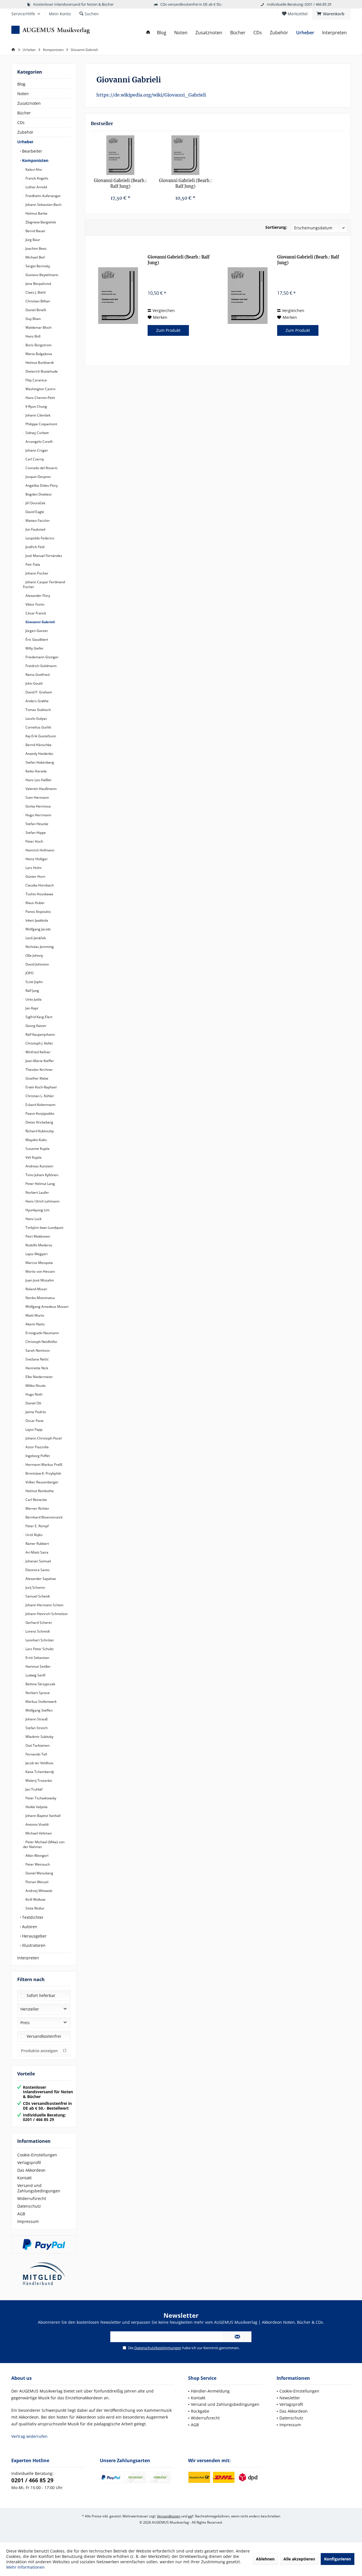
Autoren (29, 1927)
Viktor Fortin (35, 604)
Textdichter (32, 1917)
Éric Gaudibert (36, 639)
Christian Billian (37, 301)
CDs (21, 122)
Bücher (24, 113)
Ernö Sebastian (37, 1658)
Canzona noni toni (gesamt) (120, 184)
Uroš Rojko (34, 1535)
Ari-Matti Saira (36, 1552)
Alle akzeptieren (299, 2559)
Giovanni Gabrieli (40, 622)
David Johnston (37, 964)
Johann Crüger (36, 450)
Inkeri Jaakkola (36, 920)
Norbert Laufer (37, 1192)
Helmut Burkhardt (39, 363)
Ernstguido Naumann (42, 1333)
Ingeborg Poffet (37, 1456)
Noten (23, 94)
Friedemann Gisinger (42, 657)
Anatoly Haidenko (39, 754)
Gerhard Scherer (38, 1623)
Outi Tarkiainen (37, 1745)
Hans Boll (33, 336)
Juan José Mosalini (39, 1280)
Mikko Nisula (35, 1386)
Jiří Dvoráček (35, 503)
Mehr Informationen (25, 2567)
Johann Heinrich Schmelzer (46, 1614)
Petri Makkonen (37, 1236)
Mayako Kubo (36, 1140)
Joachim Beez (36, 248)
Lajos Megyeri (36, 1254)
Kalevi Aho (33, 169)
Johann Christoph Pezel (43, 1438)
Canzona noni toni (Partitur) (185, 184)
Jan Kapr (32, 1008)
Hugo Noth (34, 1394)
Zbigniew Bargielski (40, 222)
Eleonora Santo (37, 1570)
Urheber (25, 142)
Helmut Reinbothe (39, 1491)
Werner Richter (37, 1508)
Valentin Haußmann (41, 789)
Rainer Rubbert (37, 1544)
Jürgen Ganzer (36, 631)
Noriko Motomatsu (40, 1298)
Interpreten (28, 1958)
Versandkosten (169, 2516)
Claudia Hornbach (39, 885)
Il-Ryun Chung (36, 406)
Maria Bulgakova (38, 354)
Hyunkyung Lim (37, 1210)
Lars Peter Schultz (39, 1649)
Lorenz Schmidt (37, 1631)
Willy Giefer (34, 648)
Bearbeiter (32, 151)
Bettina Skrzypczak (40, 1684)
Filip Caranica (36, 380)
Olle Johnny (34, 955)
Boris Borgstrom (38, 345)
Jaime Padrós (35, 1412)
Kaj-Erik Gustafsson (40, 736)
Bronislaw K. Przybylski (43, 1473)
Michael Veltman (38, 1833)
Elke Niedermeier (39, 1377)
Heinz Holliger (36, 859)
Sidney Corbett (37, 433)
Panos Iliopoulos (38, 912)
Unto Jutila (33, 999)
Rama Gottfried (37, 675)
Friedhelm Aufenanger (43, 196)
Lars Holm (33, 868)
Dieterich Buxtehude (41, 371)
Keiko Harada (36, 771)
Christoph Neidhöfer (41, 1342)
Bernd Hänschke (38, 745)
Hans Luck (33, 1219)
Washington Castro (40, 389)
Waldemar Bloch (38, 327)
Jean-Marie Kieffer (39, 1061)
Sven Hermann (37, 797)
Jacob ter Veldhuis (39, 1763)
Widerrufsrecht (32, 2198)
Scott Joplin (34, 982)
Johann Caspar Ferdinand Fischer (44, 584)
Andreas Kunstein (39, 1166)
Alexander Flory (37, 596)
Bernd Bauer (35, 231)
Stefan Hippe (35, 833)
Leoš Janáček (35, 938)
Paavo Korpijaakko (39, 1113)
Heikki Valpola (36, 1807)
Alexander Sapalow (40, 1579)
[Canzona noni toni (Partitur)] (186, 155)
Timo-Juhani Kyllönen (41, 1175)
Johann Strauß (36, 1719)
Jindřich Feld (35, 547)
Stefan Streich (36, 1728)
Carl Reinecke (36, 1500)
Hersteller (30, 2009)
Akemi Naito (35, 1324)
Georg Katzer (35, 1026)
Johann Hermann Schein (44, 1605)
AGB (21, 2214)
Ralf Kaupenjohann (40, 1034)
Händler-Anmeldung (210, 2391)
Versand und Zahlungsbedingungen (39, 2188)
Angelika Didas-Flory (41, 485)
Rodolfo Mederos (38, 1245)
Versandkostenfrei (44, 2036)
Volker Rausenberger (42, 1482)
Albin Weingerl (36, 1856)
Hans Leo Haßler (38, 780)
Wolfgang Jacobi (38, 929)
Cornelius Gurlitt (38, 727)
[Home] (148, 33)
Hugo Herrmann (38, 815)
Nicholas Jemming (39, 947)
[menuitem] (331, 14)
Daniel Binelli (35, 310)
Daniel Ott (33, 1403)
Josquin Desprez (38, 477)
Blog (21, 84)
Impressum (28, 2221)
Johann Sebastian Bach (43, 205)
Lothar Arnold (36, 187)
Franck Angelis (36, 178)
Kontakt (24, 2178)
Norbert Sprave (37, 1693)
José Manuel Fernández (43, 556)
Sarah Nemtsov (37, 1350)
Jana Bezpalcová (38, 284)
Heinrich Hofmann (39, 850)
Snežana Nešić (37, 1359)
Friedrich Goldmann (41, 666)
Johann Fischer (36, 573)
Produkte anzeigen (39, 2051)
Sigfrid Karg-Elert (38, 1017)
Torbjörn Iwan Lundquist (44, 1228)
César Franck (35, 613)
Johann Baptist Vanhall (43, 1816)
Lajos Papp (34, 1429)
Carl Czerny (34, 459)
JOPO (29, 973)
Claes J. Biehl (35, 292)
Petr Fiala (32, 564)
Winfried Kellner (38, 1052)
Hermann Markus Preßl (43, 1465)
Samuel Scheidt (37, 1596)
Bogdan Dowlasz (38, 494)
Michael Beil (35, 257)
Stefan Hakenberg (39, 762)
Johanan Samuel (38, 1561)
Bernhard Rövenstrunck (44, 1517)
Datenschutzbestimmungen (158, 2348)
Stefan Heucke (36, 824)
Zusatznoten (29, 103)
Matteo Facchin (37, 521)
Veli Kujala (33, 1157)
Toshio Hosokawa (39, 894)
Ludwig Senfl (35, 1675)
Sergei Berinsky (37, 266)
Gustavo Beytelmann (41, 275)
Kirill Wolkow (35, 1899)
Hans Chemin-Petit (40, 398)
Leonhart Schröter (39, 1640)
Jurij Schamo (35, 1587)
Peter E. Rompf (37, 1526)
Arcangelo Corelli (39, 442)
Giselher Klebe (36, 1078)
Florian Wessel (36, 1882)
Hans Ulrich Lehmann (42, 1201)
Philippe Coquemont (41, 424)
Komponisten (35, 160)
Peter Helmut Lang (40, 1184)
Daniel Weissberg (39, 1873)
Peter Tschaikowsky (40, 1798)
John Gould (34, 683)
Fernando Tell (36, 1754)
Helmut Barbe (36, 213)
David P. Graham (38, 692)
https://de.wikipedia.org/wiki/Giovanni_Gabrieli (151, 95)
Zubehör (25, 132)
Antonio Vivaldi (37, 1824)
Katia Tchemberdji (39, 1772)
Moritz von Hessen (40, 1271)
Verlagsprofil (29, 2162)
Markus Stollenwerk (41, 1702)
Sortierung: (276, 227)
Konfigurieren (338, 2559)
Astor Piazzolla (37, 1447)
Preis (25, 2023)
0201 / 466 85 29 (32, 2480)
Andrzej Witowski (38, 1891)
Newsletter (290, 2398)
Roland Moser (36, 1289)
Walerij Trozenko (38, 1781)
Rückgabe (200, 2411)
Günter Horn (35, 876)
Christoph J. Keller (39, 1043)
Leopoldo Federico (39, 538)
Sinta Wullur (35, 1908)
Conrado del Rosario (41, 468)
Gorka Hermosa (38, 806)
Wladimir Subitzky (39, 1737)
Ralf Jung (32, 991)
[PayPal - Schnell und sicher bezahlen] (44, 2244)
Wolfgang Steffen (39, 1710)
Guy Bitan (33, 319)
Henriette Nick (36, 1368)
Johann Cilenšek (37, 415)
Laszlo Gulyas (36, 718)
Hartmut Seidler (38, 1666)
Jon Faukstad (35, 529)
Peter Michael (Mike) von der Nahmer (44, 1844)
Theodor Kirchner (39, 1070)
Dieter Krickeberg (39, 1122)
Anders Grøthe (37, 701)
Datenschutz (29, 2206)
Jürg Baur (32, 240)
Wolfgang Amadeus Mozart (47, 1307)
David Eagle (34, 512)
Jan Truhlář (34, 1789)
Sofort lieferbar (41, 1995)
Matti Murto (34, 1315)
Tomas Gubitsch (38, 710)
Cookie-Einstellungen (37, 2155)
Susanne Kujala (37, 1149)
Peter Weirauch (37, 1864)
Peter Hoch (34, 841)
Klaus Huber (35, 903)
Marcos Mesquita (39, 1263)
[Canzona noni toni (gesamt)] (120, 155)
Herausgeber (34, 1936)
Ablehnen (265, 2559)
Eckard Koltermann (40, 1105)
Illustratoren (33, 1945)
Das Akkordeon (31, 2170)
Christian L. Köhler (39, 1096)
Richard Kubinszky (39, 1131)
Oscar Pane (34, 1421)
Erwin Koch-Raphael (41, 1087)
